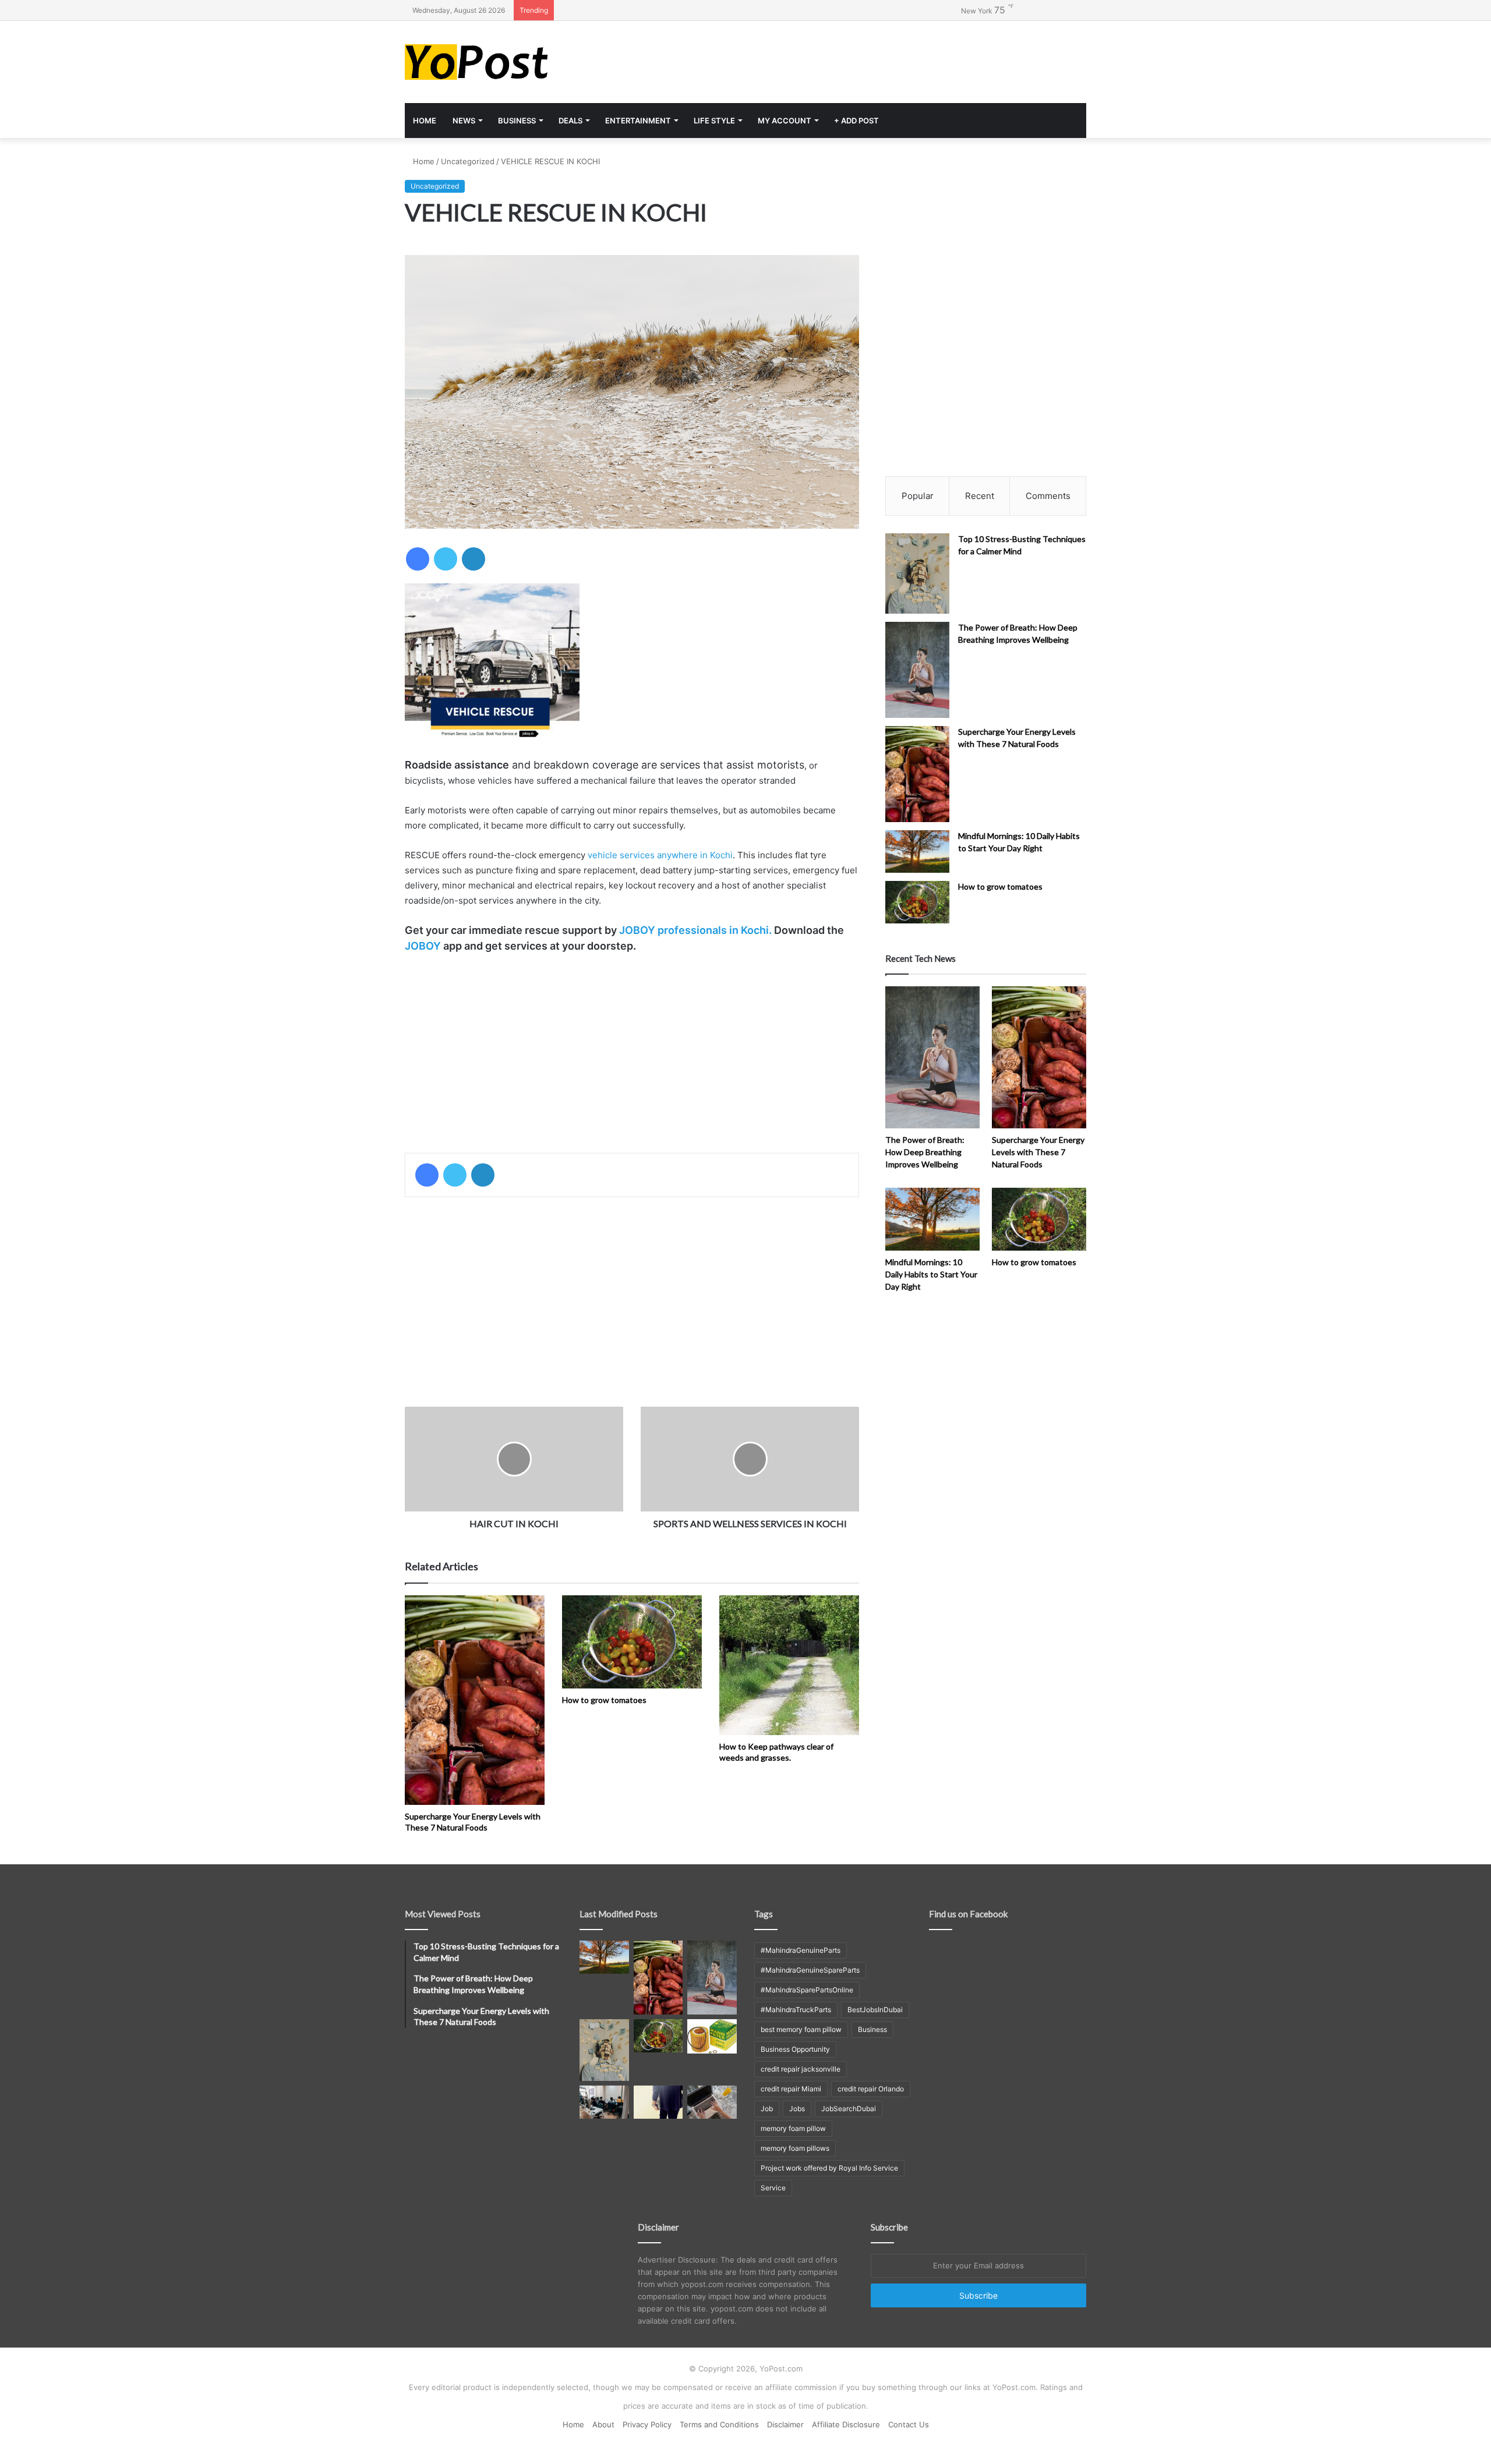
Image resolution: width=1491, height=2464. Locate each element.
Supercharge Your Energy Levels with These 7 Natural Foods (473, 1822)
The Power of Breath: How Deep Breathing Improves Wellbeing (925, 1152)
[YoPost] (513, 62)
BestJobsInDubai (875, 2010)
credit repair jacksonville (801, 2069)
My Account (785, 121)
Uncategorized (468, 161)
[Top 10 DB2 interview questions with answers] (604, 2102)
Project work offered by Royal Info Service (829, 2168)
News (464, 121)
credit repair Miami (791, 2089)
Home (425, 121)
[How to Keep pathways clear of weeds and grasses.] (789, 1665)
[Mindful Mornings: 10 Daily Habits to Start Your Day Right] (917, 852)
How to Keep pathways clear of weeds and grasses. (776, 1752)
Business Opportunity (795, 2049)
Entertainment (638, 121)
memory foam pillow (793, 2128)
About (603, 2424)
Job (767, 2109)
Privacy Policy (647, 2424)
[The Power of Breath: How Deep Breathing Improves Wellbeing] (917, 670)
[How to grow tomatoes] (632, 1642)
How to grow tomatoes (604, 1700)
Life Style (714, 121)
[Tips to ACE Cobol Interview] (712, 2102)
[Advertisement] (862, 59)
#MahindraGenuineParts (801, 1950)
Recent (980, 496)
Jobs (797, 2109)
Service (773, 2188)
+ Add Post (856, 121)
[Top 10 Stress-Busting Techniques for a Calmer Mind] (917, 573)
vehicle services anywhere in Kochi (660, 855)
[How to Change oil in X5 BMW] (712, 2036)
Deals (570, 121)
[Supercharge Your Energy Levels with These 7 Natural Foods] (475, 1700)
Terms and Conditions (719, 2424)
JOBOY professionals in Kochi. (695, 930)
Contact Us (909, 2424)
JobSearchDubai (849, 2109)
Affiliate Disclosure (846, 2424)
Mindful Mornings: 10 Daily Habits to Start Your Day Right (931, 1274)
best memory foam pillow (801, 2029)
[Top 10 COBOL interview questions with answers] (658, 2102)
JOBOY (423, 946)
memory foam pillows (795, 2148)
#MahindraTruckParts (796, 2010)
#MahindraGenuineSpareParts (810, 1970)
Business (517, 121)
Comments (1048, 496)
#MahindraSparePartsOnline (807, 1990)
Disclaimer (785, 2424)
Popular (918, 496)
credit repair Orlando (871, 2089)
